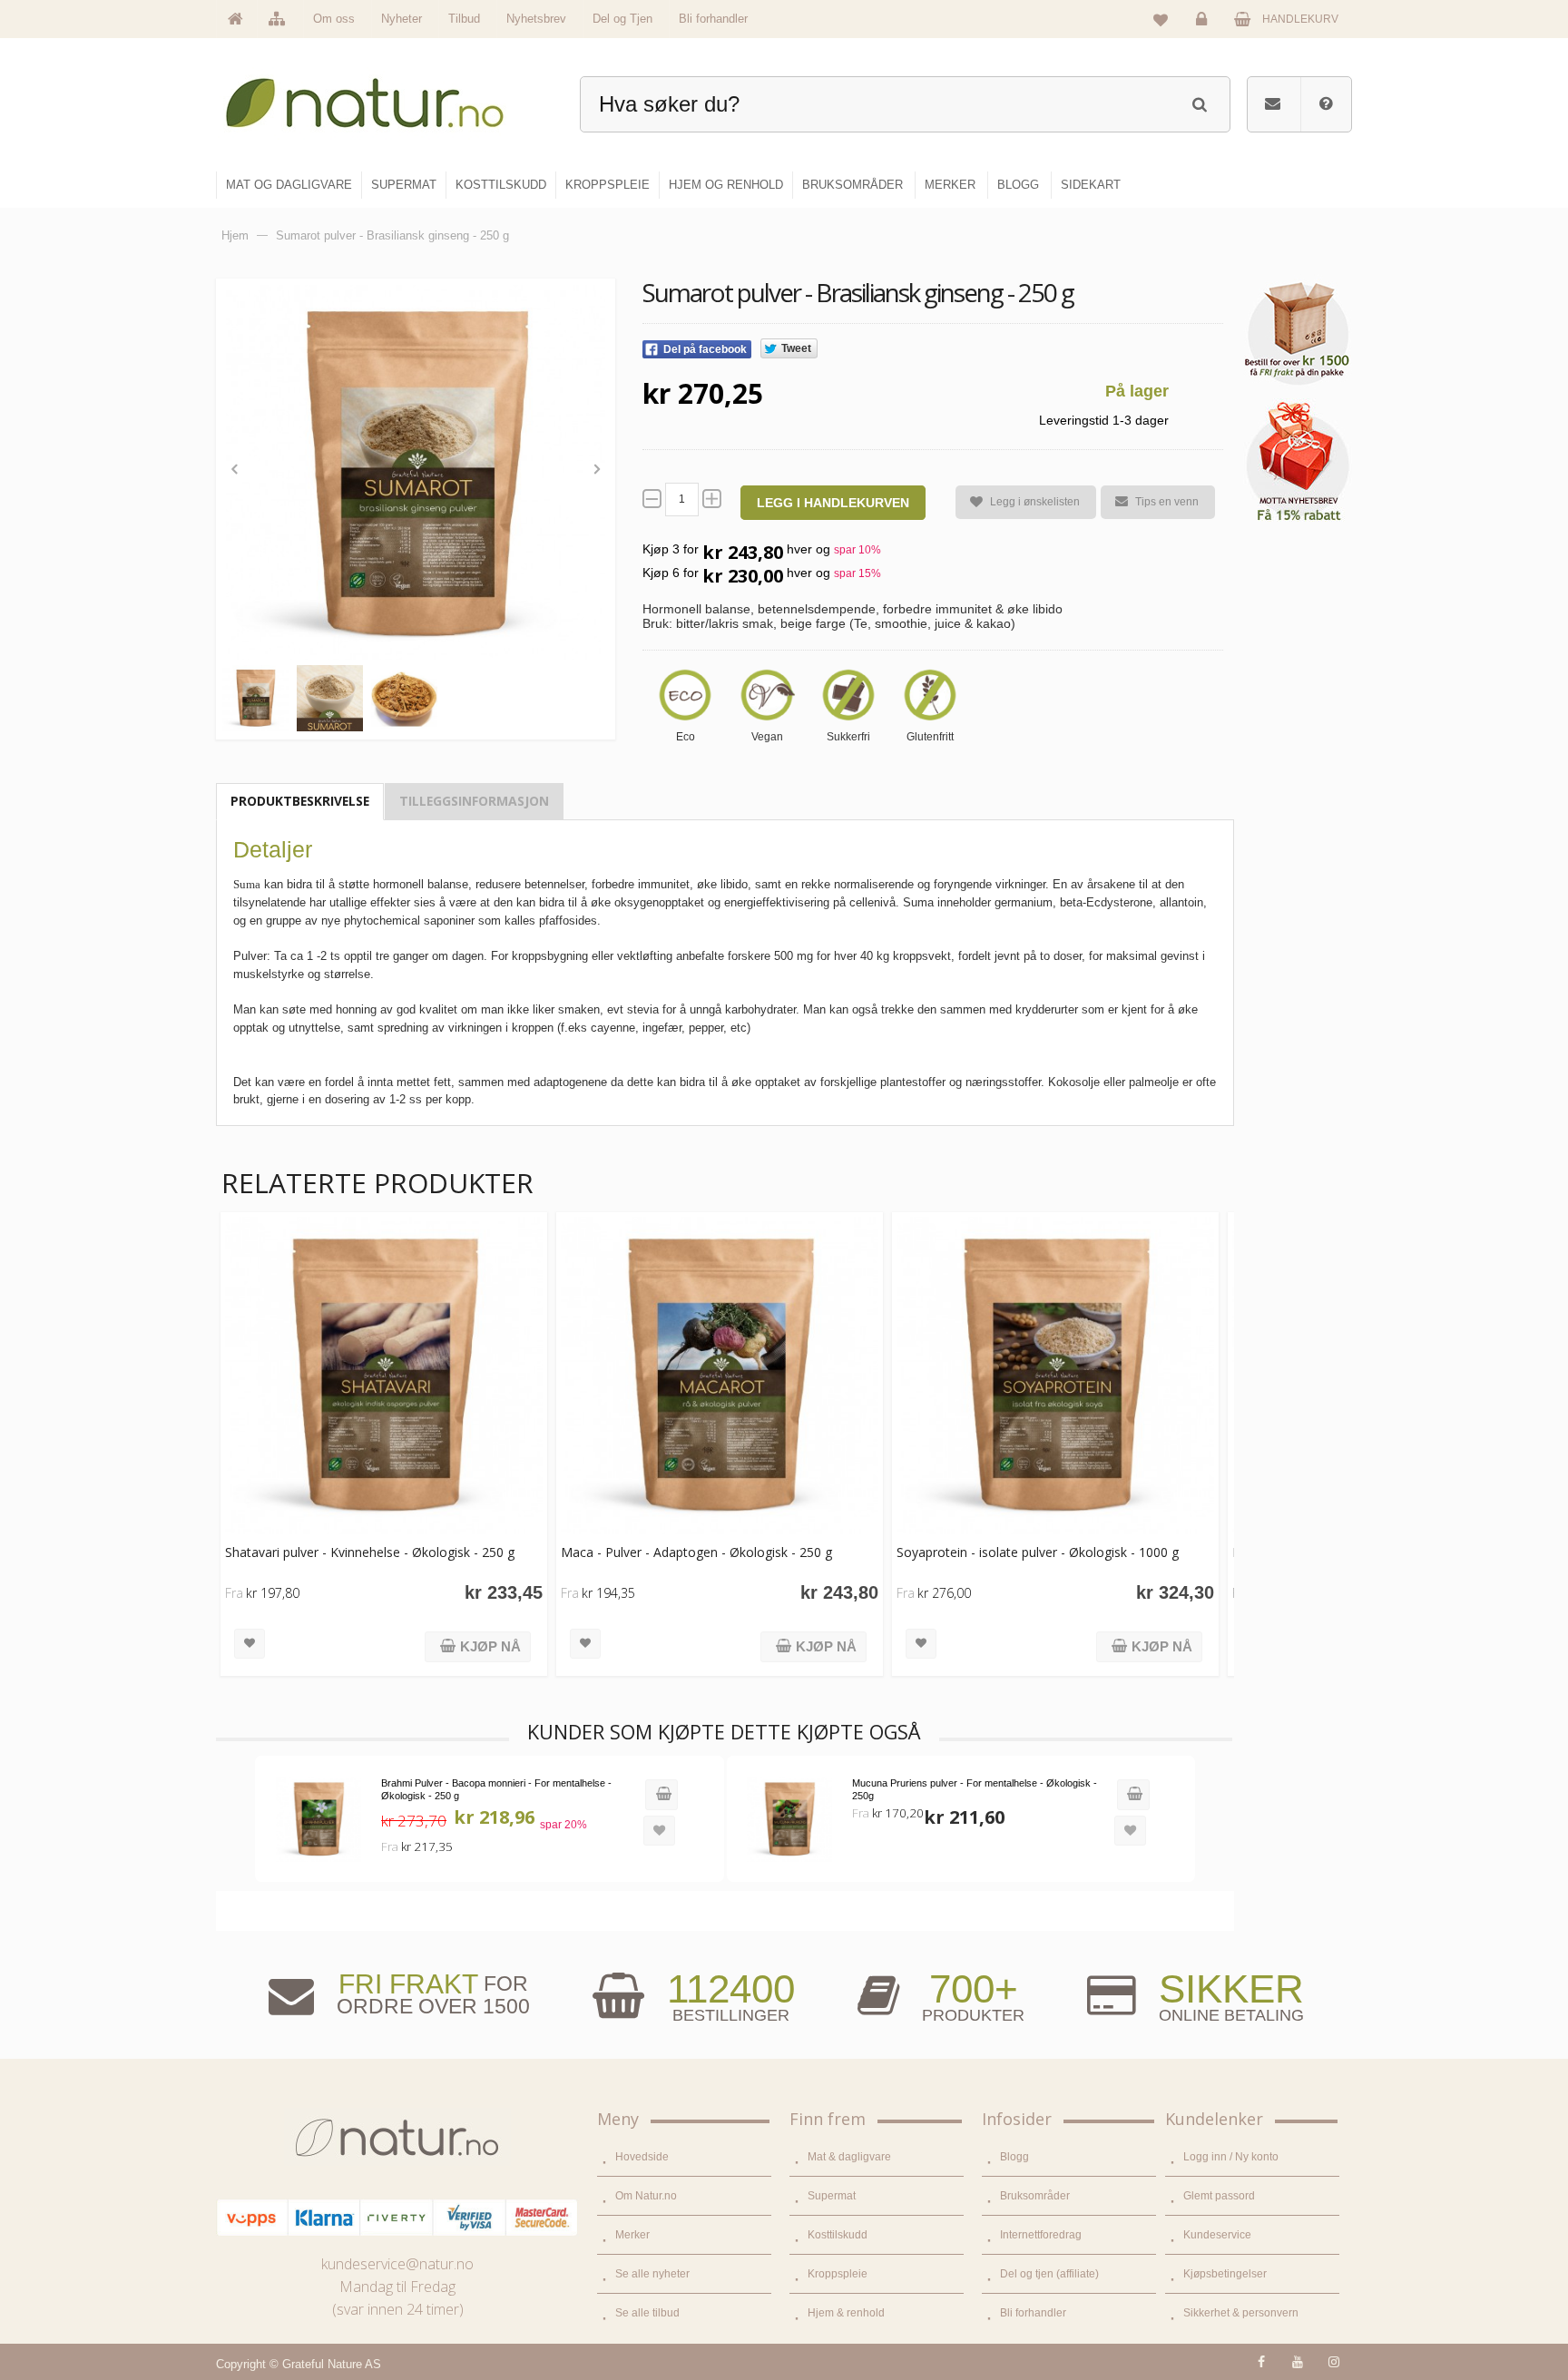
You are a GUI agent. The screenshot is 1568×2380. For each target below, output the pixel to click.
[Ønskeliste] (1161, 19)
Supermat (832, 2196)
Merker (632, 2235)
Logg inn (1204, 33)
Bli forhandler (713, 19)
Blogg (1014, 2157)
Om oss (334, 19)
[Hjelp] (1326, 104)
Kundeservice (1217, 2235)
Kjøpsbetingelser (1225, 2274)
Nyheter (402, 19)
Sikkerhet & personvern (1241, 2313)
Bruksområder (1035, 2196)
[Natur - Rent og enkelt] (382, 96)
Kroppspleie (838, 2274)
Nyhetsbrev (536, 19)
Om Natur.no (646, 2196)
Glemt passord (1219, 2196)
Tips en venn (1167, 502)
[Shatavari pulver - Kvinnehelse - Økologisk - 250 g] (384, 1376)
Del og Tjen (622, 19)
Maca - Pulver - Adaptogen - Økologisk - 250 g (696, 1552)
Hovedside (642, 2157)
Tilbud (464, 19)
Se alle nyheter (652, 2274)
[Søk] (1199, 102)
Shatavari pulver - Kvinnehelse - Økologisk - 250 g (370, 1552)
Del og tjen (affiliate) (1049, 2274)
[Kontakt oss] (1273, 104)
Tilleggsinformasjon (474, 801)
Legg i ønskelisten (1035, 502)
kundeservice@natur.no (397, 2264)
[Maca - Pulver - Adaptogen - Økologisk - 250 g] (720, 1376)
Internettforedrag (1041, 2235)
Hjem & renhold (846, 2313)
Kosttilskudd (838, 2235)
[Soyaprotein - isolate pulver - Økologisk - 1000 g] (1055, 1376)
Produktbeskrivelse (300, 801)
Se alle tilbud (647, 2313)
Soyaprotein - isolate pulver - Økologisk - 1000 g (1038, 1552)
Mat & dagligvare (849, 2157)
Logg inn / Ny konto (1231, 2157)
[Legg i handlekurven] (661, 1795)
